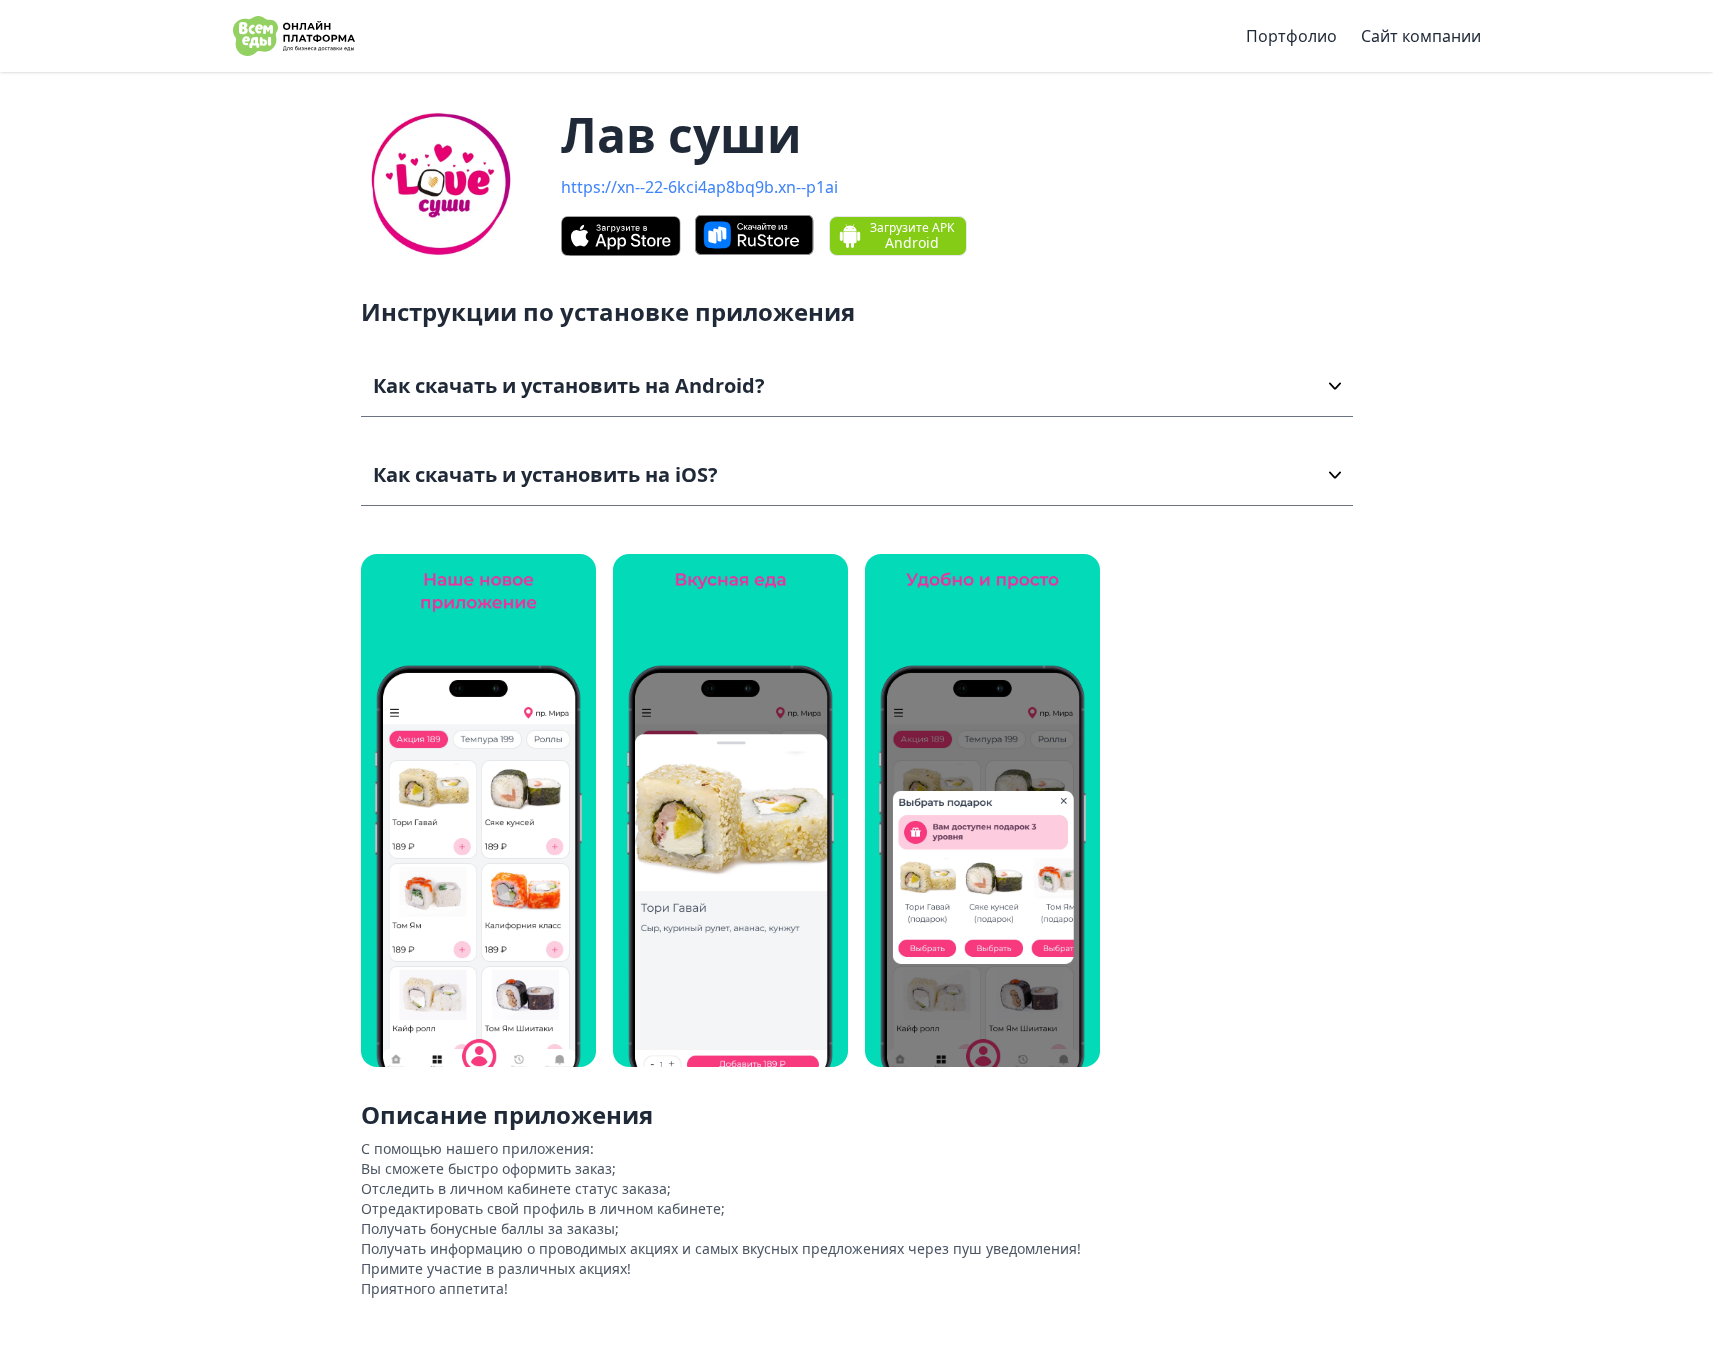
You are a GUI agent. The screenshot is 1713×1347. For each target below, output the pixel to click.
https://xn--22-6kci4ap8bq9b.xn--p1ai (699, 187)
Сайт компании (1421, 36)
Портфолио (1291, 36)
